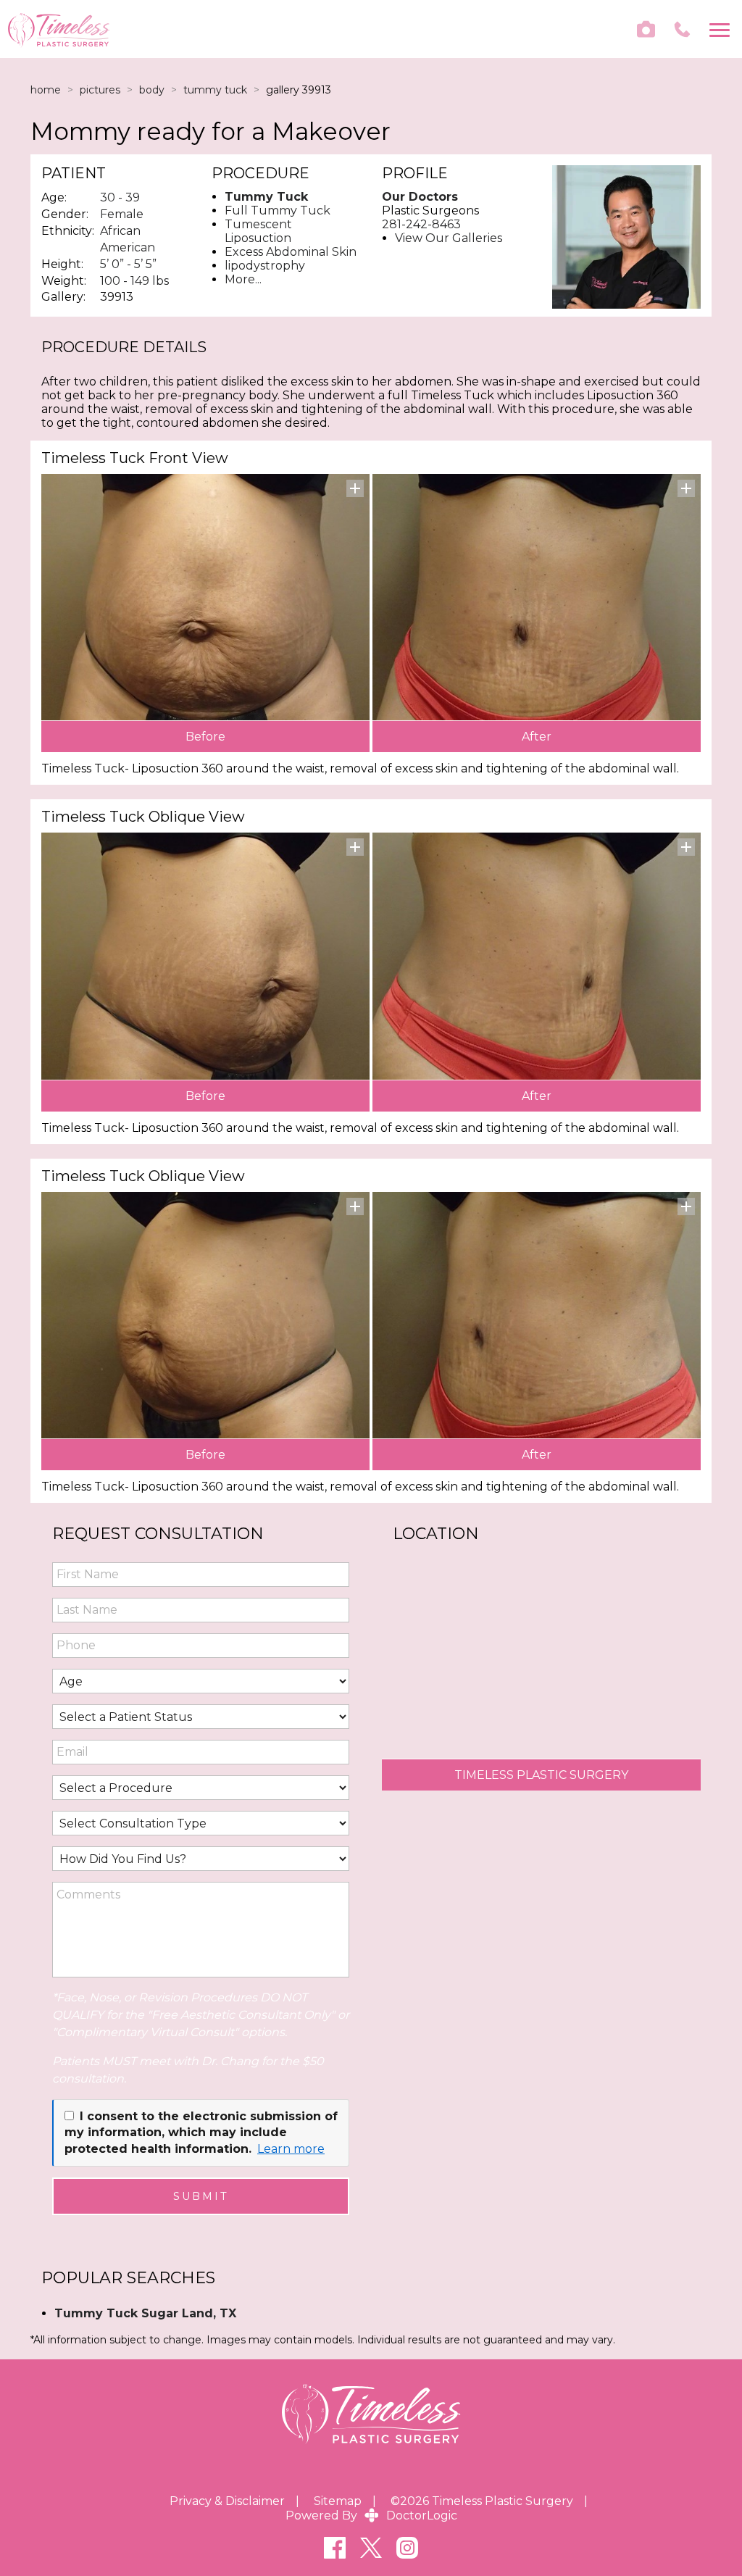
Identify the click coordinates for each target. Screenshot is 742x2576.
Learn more (291, 2149)
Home (46, 90)
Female (122, 214)
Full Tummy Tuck (278, 211)
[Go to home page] (189, 29)
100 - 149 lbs (134, 281)
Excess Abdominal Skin (291, 252)
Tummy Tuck (215, 90)
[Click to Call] (682, 29)
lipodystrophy (265, 266)
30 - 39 (120, 197)
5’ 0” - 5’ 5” (128, 264)
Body (152, 90)
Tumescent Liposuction (258, 231)
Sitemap (338, 2501)
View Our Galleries (449, 238)
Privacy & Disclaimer (227, 2501)
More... (243, 279)
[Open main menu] (722, 29)
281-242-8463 (421, 224)
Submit (201, 2196)
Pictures (100, 90)
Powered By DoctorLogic (371, 2515)
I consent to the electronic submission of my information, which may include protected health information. (201, 2133)
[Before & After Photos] (646, 29)
